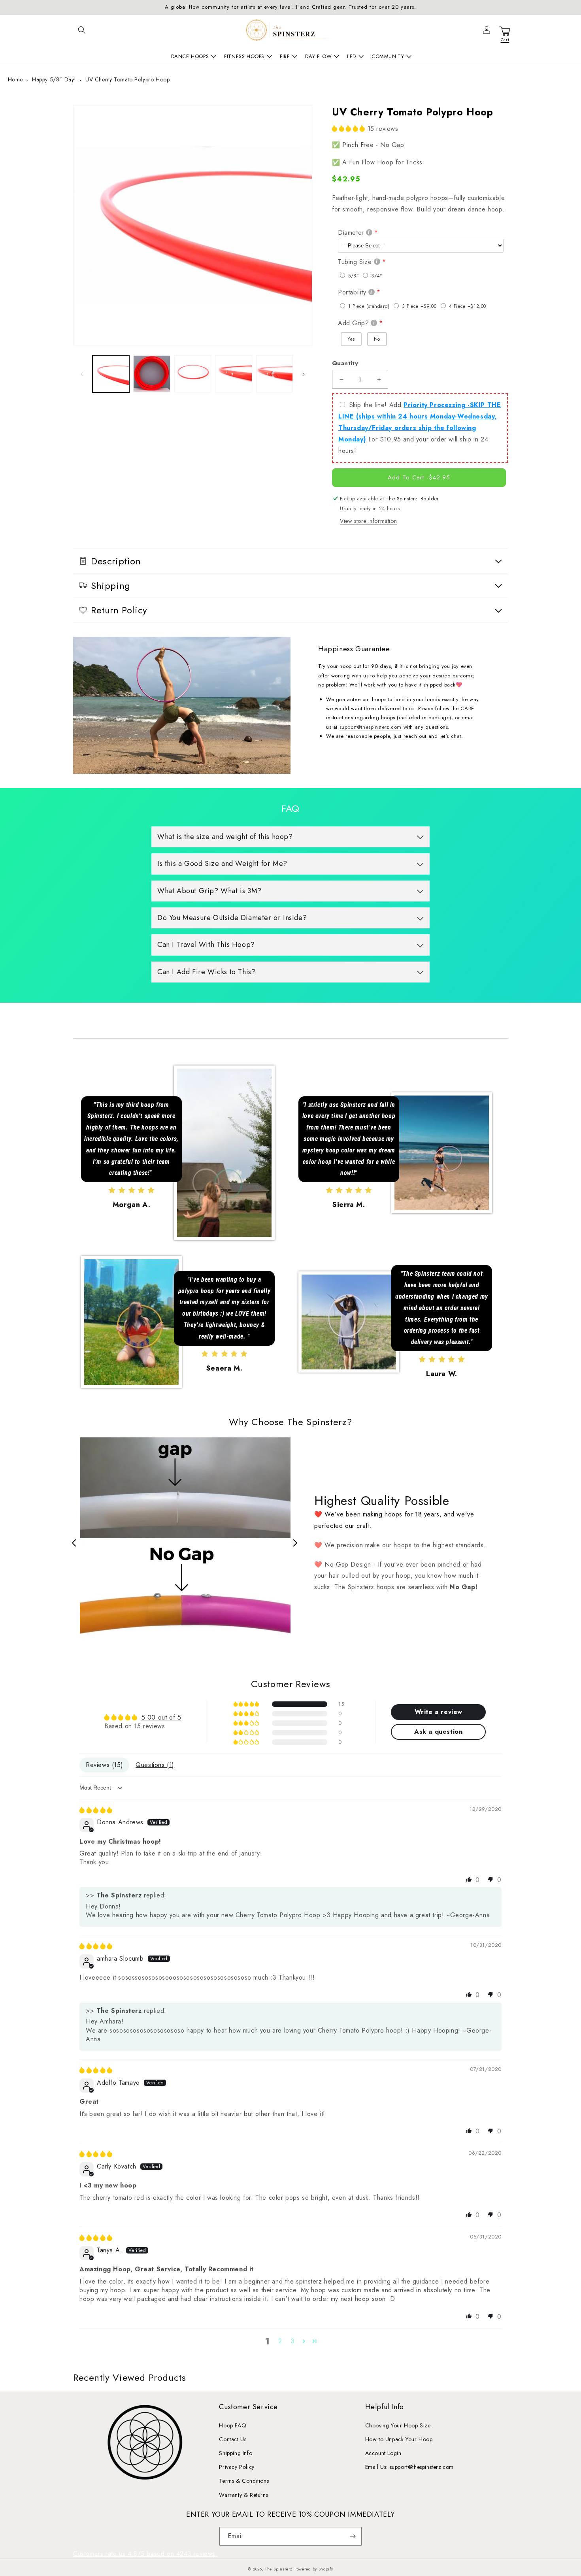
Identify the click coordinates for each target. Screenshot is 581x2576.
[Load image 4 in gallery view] (233, 374)
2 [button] (280, 2341)
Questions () (155, 1765)
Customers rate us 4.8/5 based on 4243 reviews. (145, 2554)
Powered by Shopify (314, 2569)
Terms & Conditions (244, 2481)
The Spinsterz (279, 2569)
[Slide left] (82, 374)
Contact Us (233, 2439)
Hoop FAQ (233, 2425)
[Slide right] (304, 374)
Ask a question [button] (438, 1732)
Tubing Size (355, 262)
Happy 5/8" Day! (54, 79)
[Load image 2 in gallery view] (152, 374)
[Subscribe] (353, 2536)
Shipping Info (236, 2453)
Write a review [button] (439, 1712)
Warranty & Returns (243, 2495)
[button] (82, 30)
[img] (96, 1810)
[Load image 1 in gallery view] (111, 374)
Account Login (383, 2453)
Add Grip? (353, 323)
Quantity (345, 363)
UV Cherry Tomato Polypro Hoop (127, 79)
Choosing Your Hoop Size (398, 2425)
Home (15, 79)
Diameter (351, 233)
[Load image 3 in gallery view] (193, 374)
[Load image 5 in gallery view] (274, 374)
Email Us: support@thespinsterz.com (409, 2467)
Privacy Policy (237, 2467)
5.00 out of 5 (161, 1717)
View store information (368, 521)
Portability (352, 292)
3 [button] (293, 2341)
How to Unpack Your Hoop (399, 2439)
